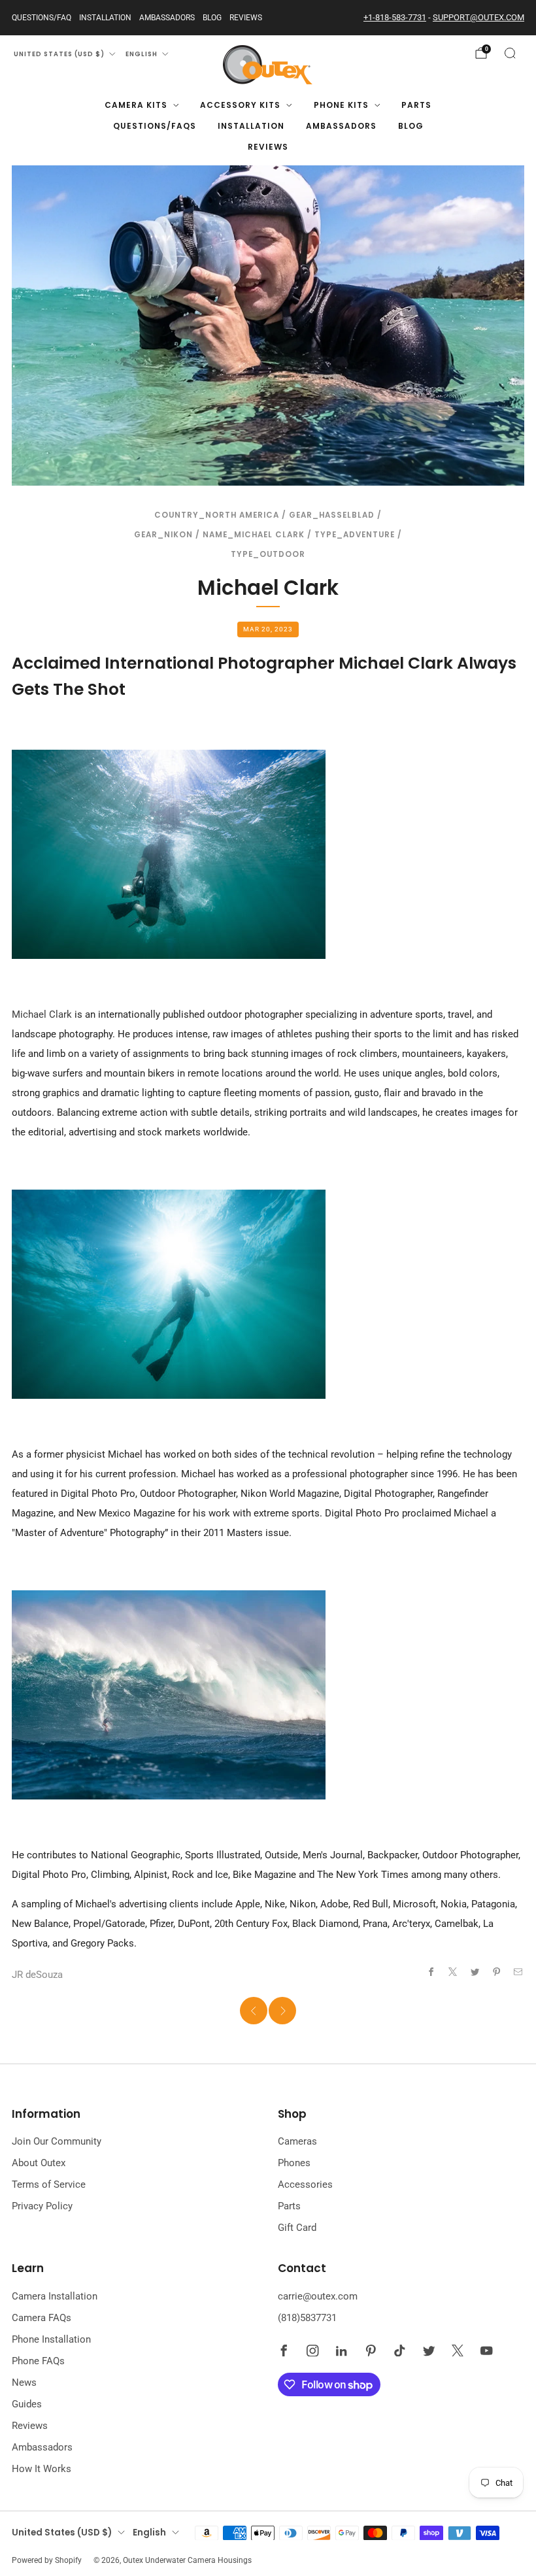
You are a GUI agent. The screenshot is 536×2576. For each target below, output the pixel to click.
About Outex (39, 2163)
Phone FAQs (38, 2361)
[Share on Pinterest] (496, 1972)
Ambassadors (167, 18)
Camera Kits (136, 105)
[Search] (510, 53)
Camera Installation (55, 2296)
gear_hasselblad (332, 515)
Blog (212, 18)
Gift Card (297, 2228)
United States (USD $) (59, 54)
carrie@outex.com (318, 2296)
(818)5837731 (307, 2318)
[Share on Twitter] (475, 1972)
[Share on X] (453, 1972)
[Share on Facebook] (431, 1972)
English (142, 54)
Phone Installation (51, 2339)
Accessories (305, 2184)
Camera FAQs (42, 2318)
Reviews (246, 18)
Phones (294, 2163)
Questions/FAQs (155, 126)
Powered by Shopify (47, 2560)
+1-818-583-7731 (395, 17)
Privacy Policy (42, 2206)
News (24, 2383)
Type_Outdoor (268, 554)
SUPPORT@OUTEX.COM (478, 17)
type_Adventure (355, 535)
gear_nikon (163, 535)
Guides (27, 2404)
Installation (105, 18)
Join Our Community (57, 2141)
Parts (416, 105)
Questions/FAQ (42, 18)
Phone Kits (341, 105)
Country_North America (217, 515)
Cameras (297, 2141)
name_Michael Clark (254, 535)
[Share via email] (519, 1972)
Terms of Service (49, 2184)
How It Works (42, 2469)
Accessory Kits (240, 105)
